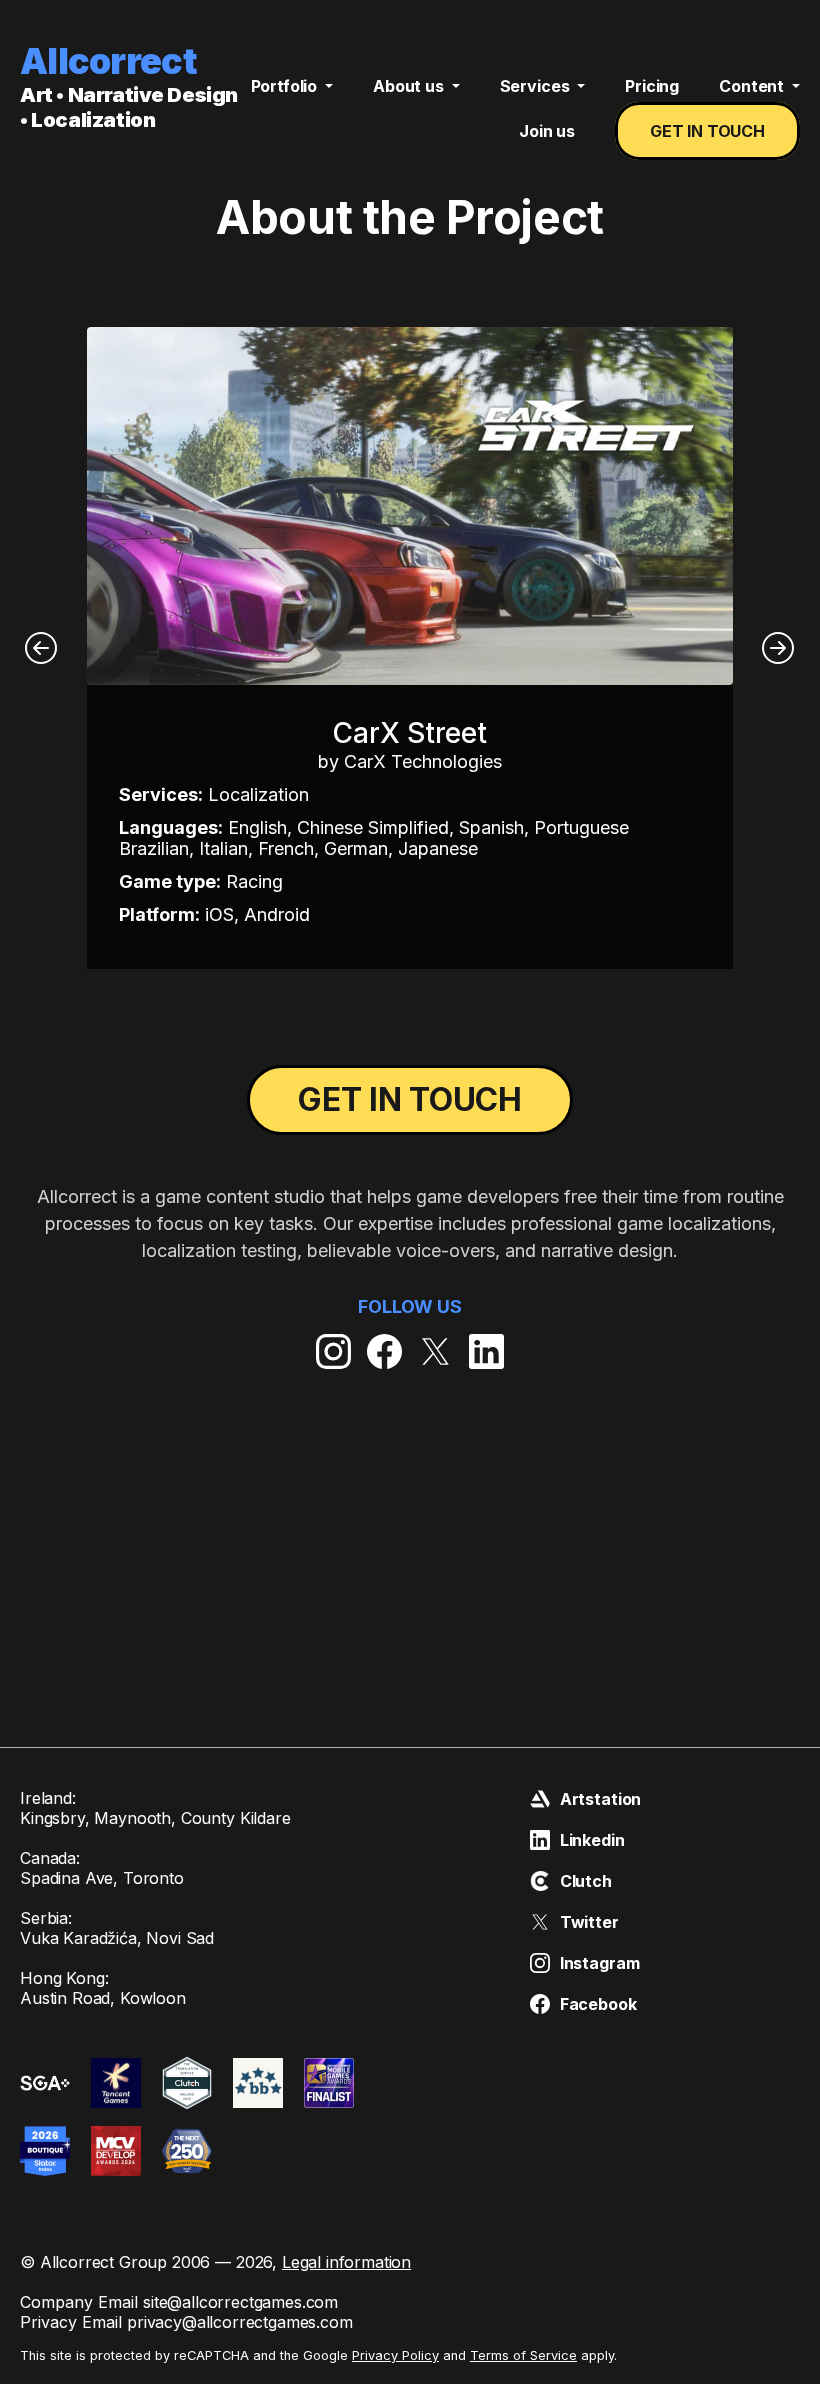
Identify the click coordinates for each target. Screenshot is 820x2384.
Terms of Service (523, 2355)
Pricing (652, 86)
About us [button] (410, 86)
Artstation (600, 1799)
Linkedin (592, 1840)
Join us (547, 131)
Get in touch (707, 131)
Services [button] (537, 86)
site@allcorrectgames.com (240, 2302)
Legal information (346, 2262)
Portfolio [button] (286, 86)
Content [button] (753, 86)
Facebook (598, 2004)
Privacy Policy (395, 2355)
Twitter (589, 1922)
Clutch (586, 1881)
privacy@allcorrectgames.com (240, 2322)
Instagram (600, 1963)
